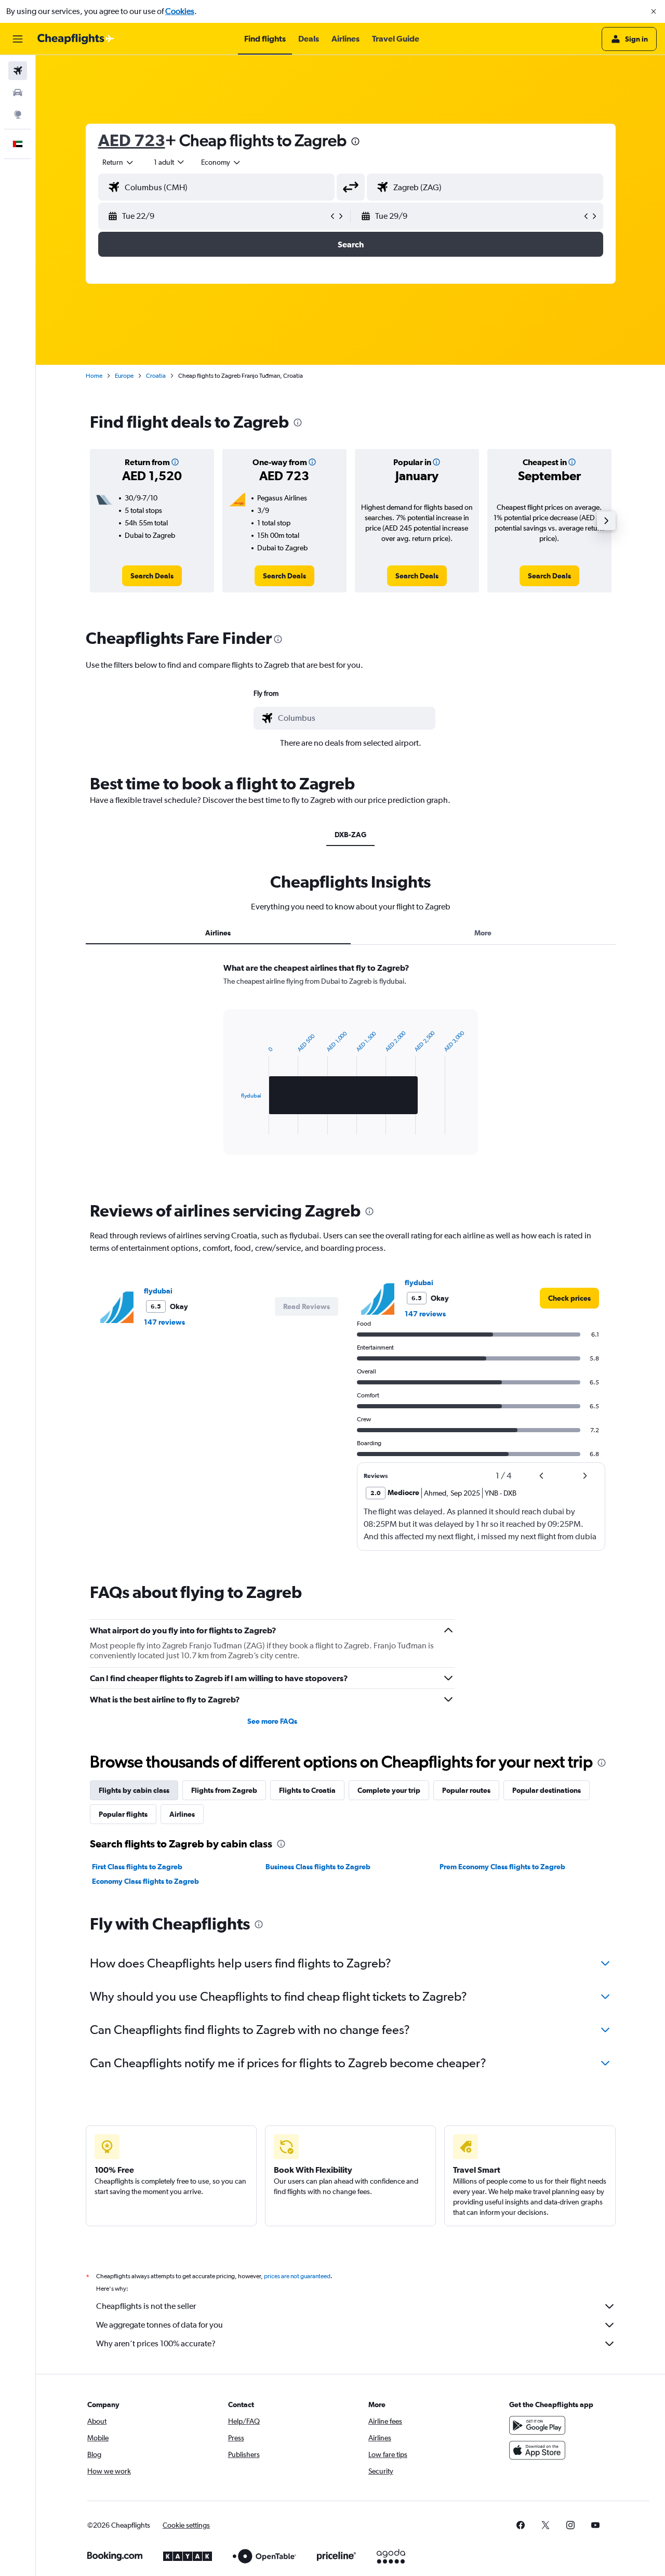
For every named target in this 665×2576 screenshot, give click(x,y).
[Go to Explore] (18, 114)
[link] (152, 576)
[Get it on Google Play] (537, 2425)
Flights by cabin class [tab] (134, 1790)
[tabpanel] (351, 1068)
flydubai (158, 1291)
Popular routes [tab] (466, 1790)
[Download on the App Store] (537, 2450)
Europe (124, 376)
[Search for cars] (18, 93)
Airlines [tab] (218, 933)
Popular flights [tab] (123, 1814)
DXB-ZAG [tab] (350, 835)
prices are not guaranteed (297, 2276)
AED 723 (132, 140)
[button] (654, 11)
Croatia (156, 376)
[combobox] (118, 162)
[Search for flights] (18, 71)
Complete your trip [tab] (389, 1790)
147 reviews (164, 1322)
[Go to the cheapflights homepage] (76, 39)
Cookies (180, 11)
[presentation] (355, 141)
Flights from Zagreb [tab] (224, 1790)
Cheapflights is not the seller (146, 2306)
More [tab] (483, 933)
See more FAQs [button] (272, 1721)
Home (94, 376)
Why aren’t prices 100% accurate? (156, 2343)
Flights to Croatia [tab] (307, 1790)
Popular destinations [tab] (547, 1790)
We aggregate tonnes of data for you (159, 2325)
